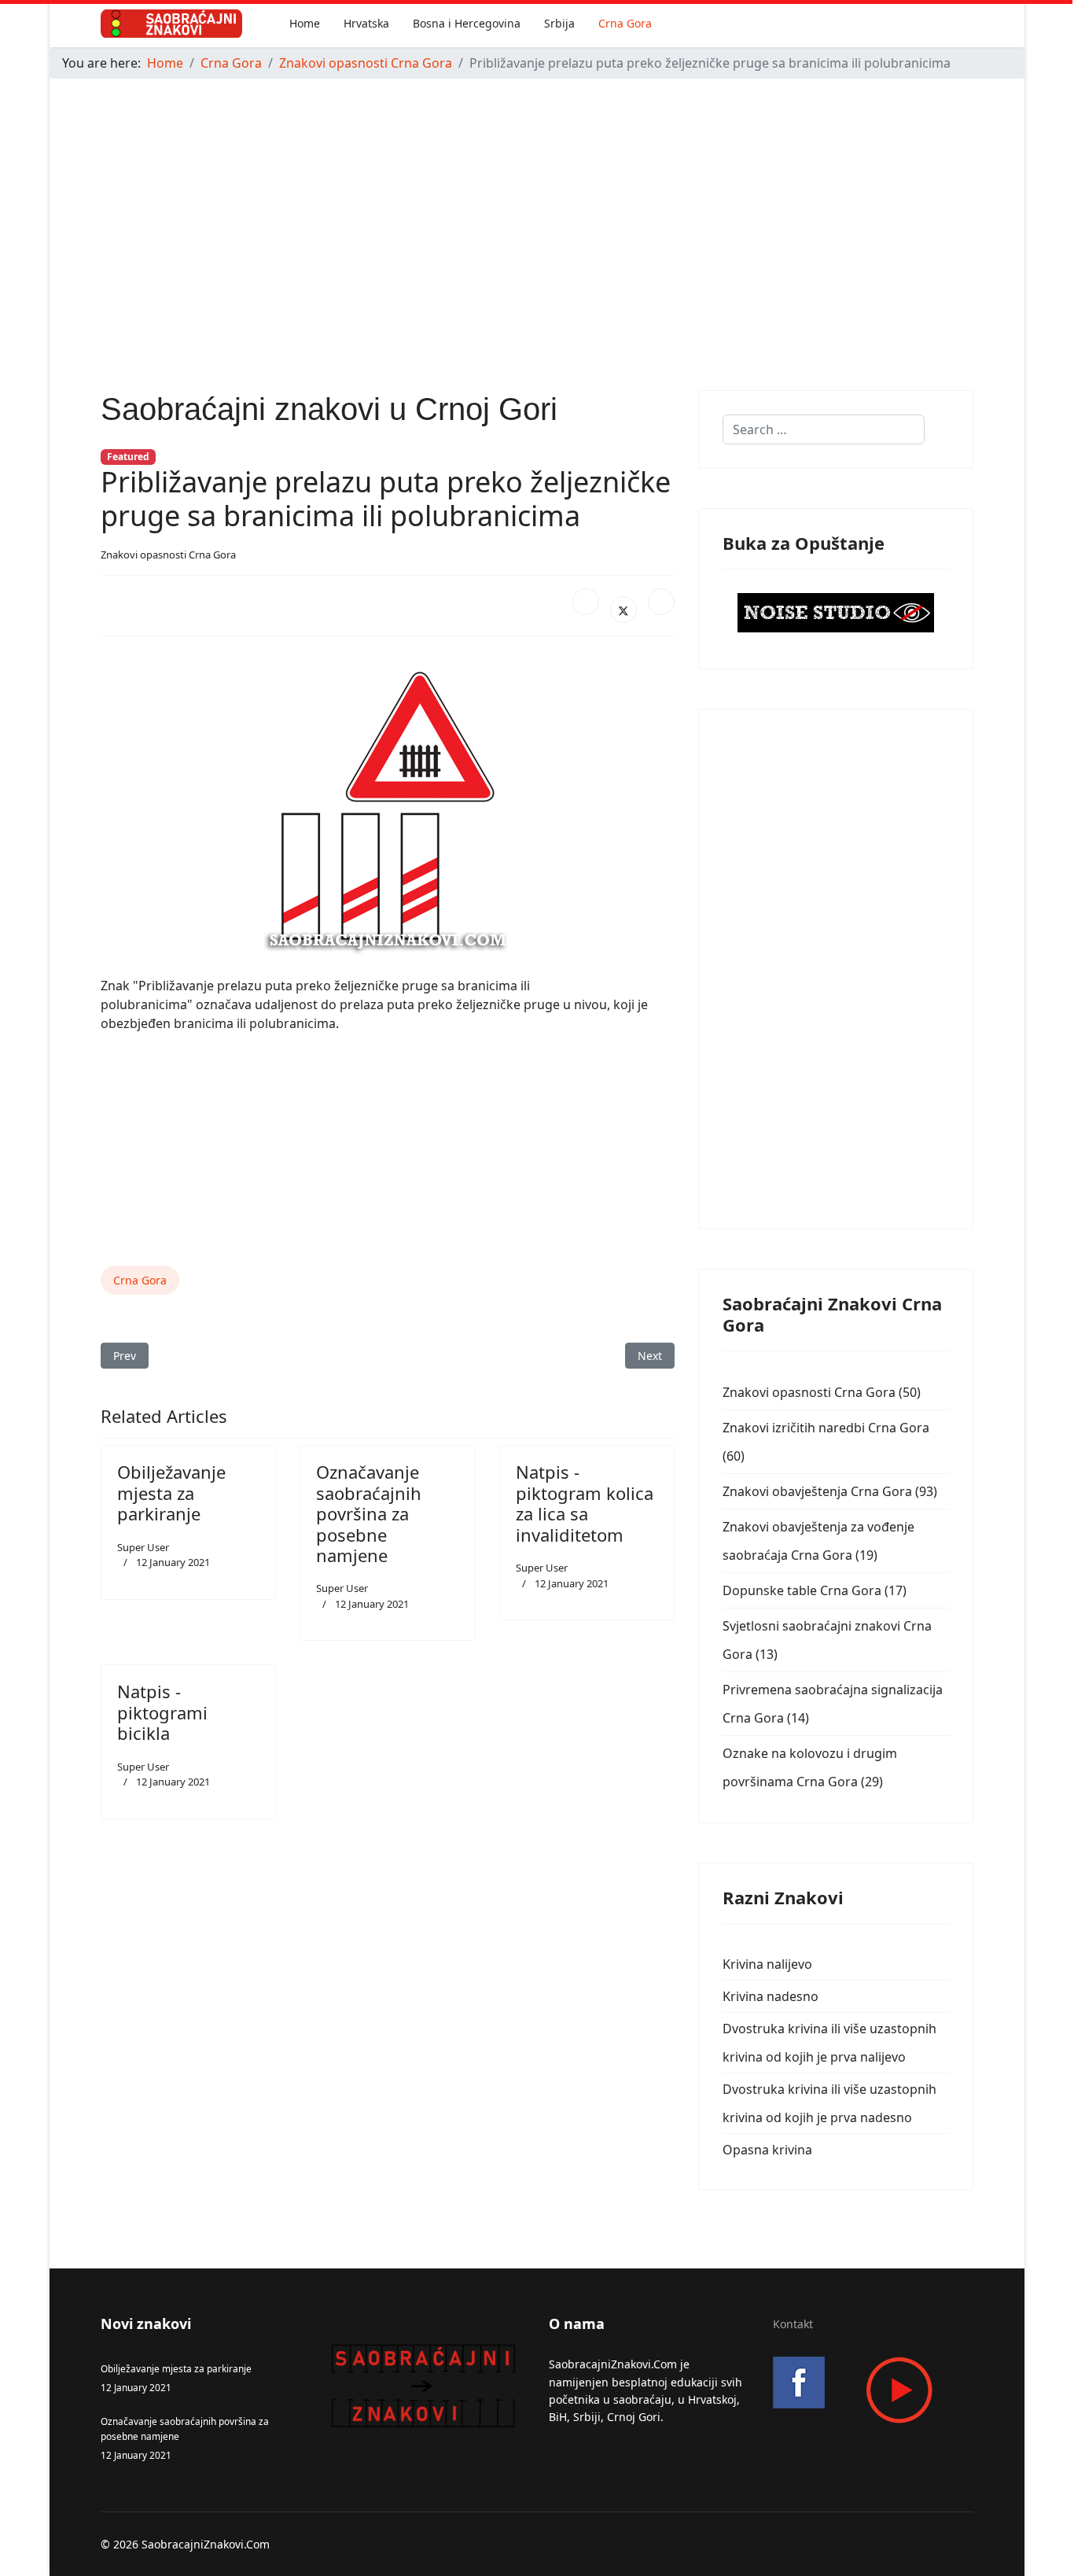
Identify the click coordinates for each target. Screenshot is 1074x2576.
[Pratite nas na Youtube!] (873, 2390)
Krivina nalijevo (767, 1964)
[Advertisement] (521, 201)
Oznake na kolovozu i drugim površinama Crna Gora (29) (810, 1767)
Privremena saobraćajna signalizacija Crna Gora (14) (833, 1704)
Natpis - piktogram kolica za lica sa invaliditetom (585, 1503)
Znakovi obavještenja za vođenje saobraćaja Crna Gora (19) (818, 1541)
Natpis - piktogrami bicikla (162, 1712)
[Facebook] (586, 602)
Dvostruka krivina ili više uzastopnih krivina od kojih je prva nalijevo (829, 2043)
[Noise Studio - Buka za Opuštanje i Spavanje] (836, 613)
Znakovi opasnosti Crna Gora (168, 555)
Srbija (559, 23)
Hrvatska (366, 23)
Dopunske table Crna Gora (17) (815, 1590)
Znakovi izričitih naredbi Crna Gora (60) (826, 1442)
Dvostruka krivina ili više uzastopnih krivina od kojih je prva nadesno (829, 2103)
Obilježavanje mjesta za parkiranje (171, 1493)
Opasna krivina (767, 2150)
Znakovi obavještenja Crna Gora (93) (830, 1491)
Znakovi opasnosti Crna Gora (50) (822, 1392)
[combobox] (824, 429)
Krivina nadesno (771, 1996)
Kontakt (793, 2324)
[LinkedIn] (661, 602)
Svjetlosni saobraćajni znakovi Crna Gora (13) (827, 1640)
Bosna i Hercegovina (467, 23)
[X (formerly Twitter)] (623, 610)
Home (305, 23)
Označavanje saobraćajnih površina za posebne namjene (369, 1513)
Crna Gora (625, 23)
